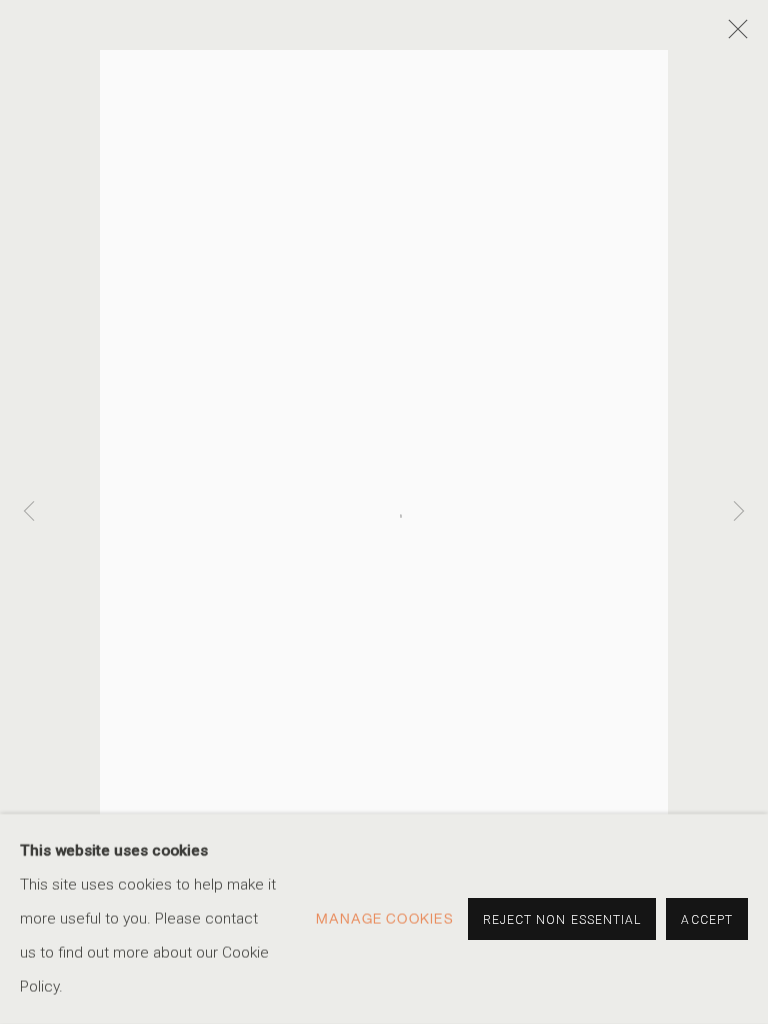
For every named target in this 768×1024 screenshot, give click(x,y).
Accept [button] (707, 920)
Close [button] (733, 35)
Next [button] (739, 512)
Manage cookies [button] (385, 919)
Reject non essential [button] (562, 920)
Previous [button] (29, 512)
